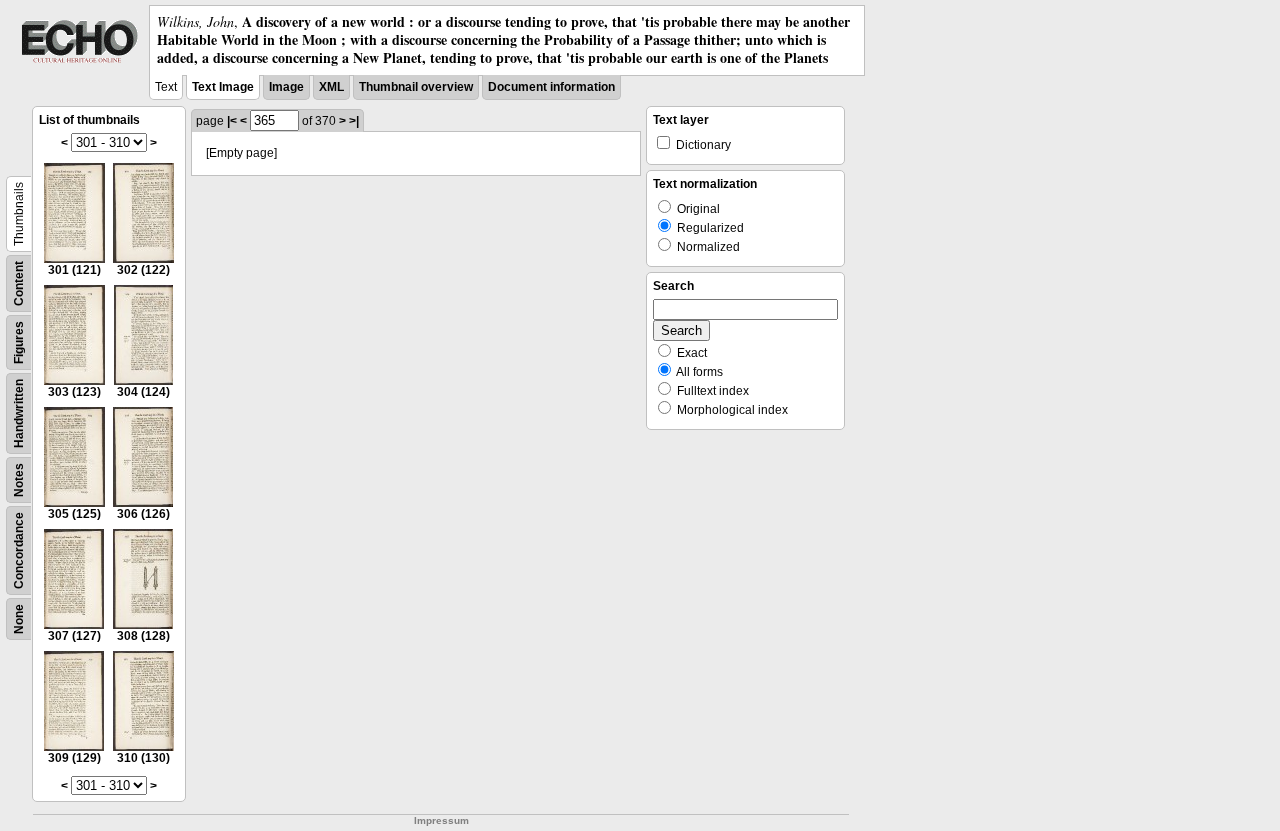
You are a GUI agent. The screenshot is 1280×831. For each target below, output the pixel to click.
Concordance (19, 550)
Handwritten (19, 413)
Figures (19, 342)
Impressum (441, 820)
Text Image (223, 87)
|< (232, 121)
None (19, 619)
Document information (551, 87)
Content (19, 283)
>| (354, 121)
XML (331, 87)
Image (286, 87)
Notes (19, 480)
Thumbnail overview (416, 87)
